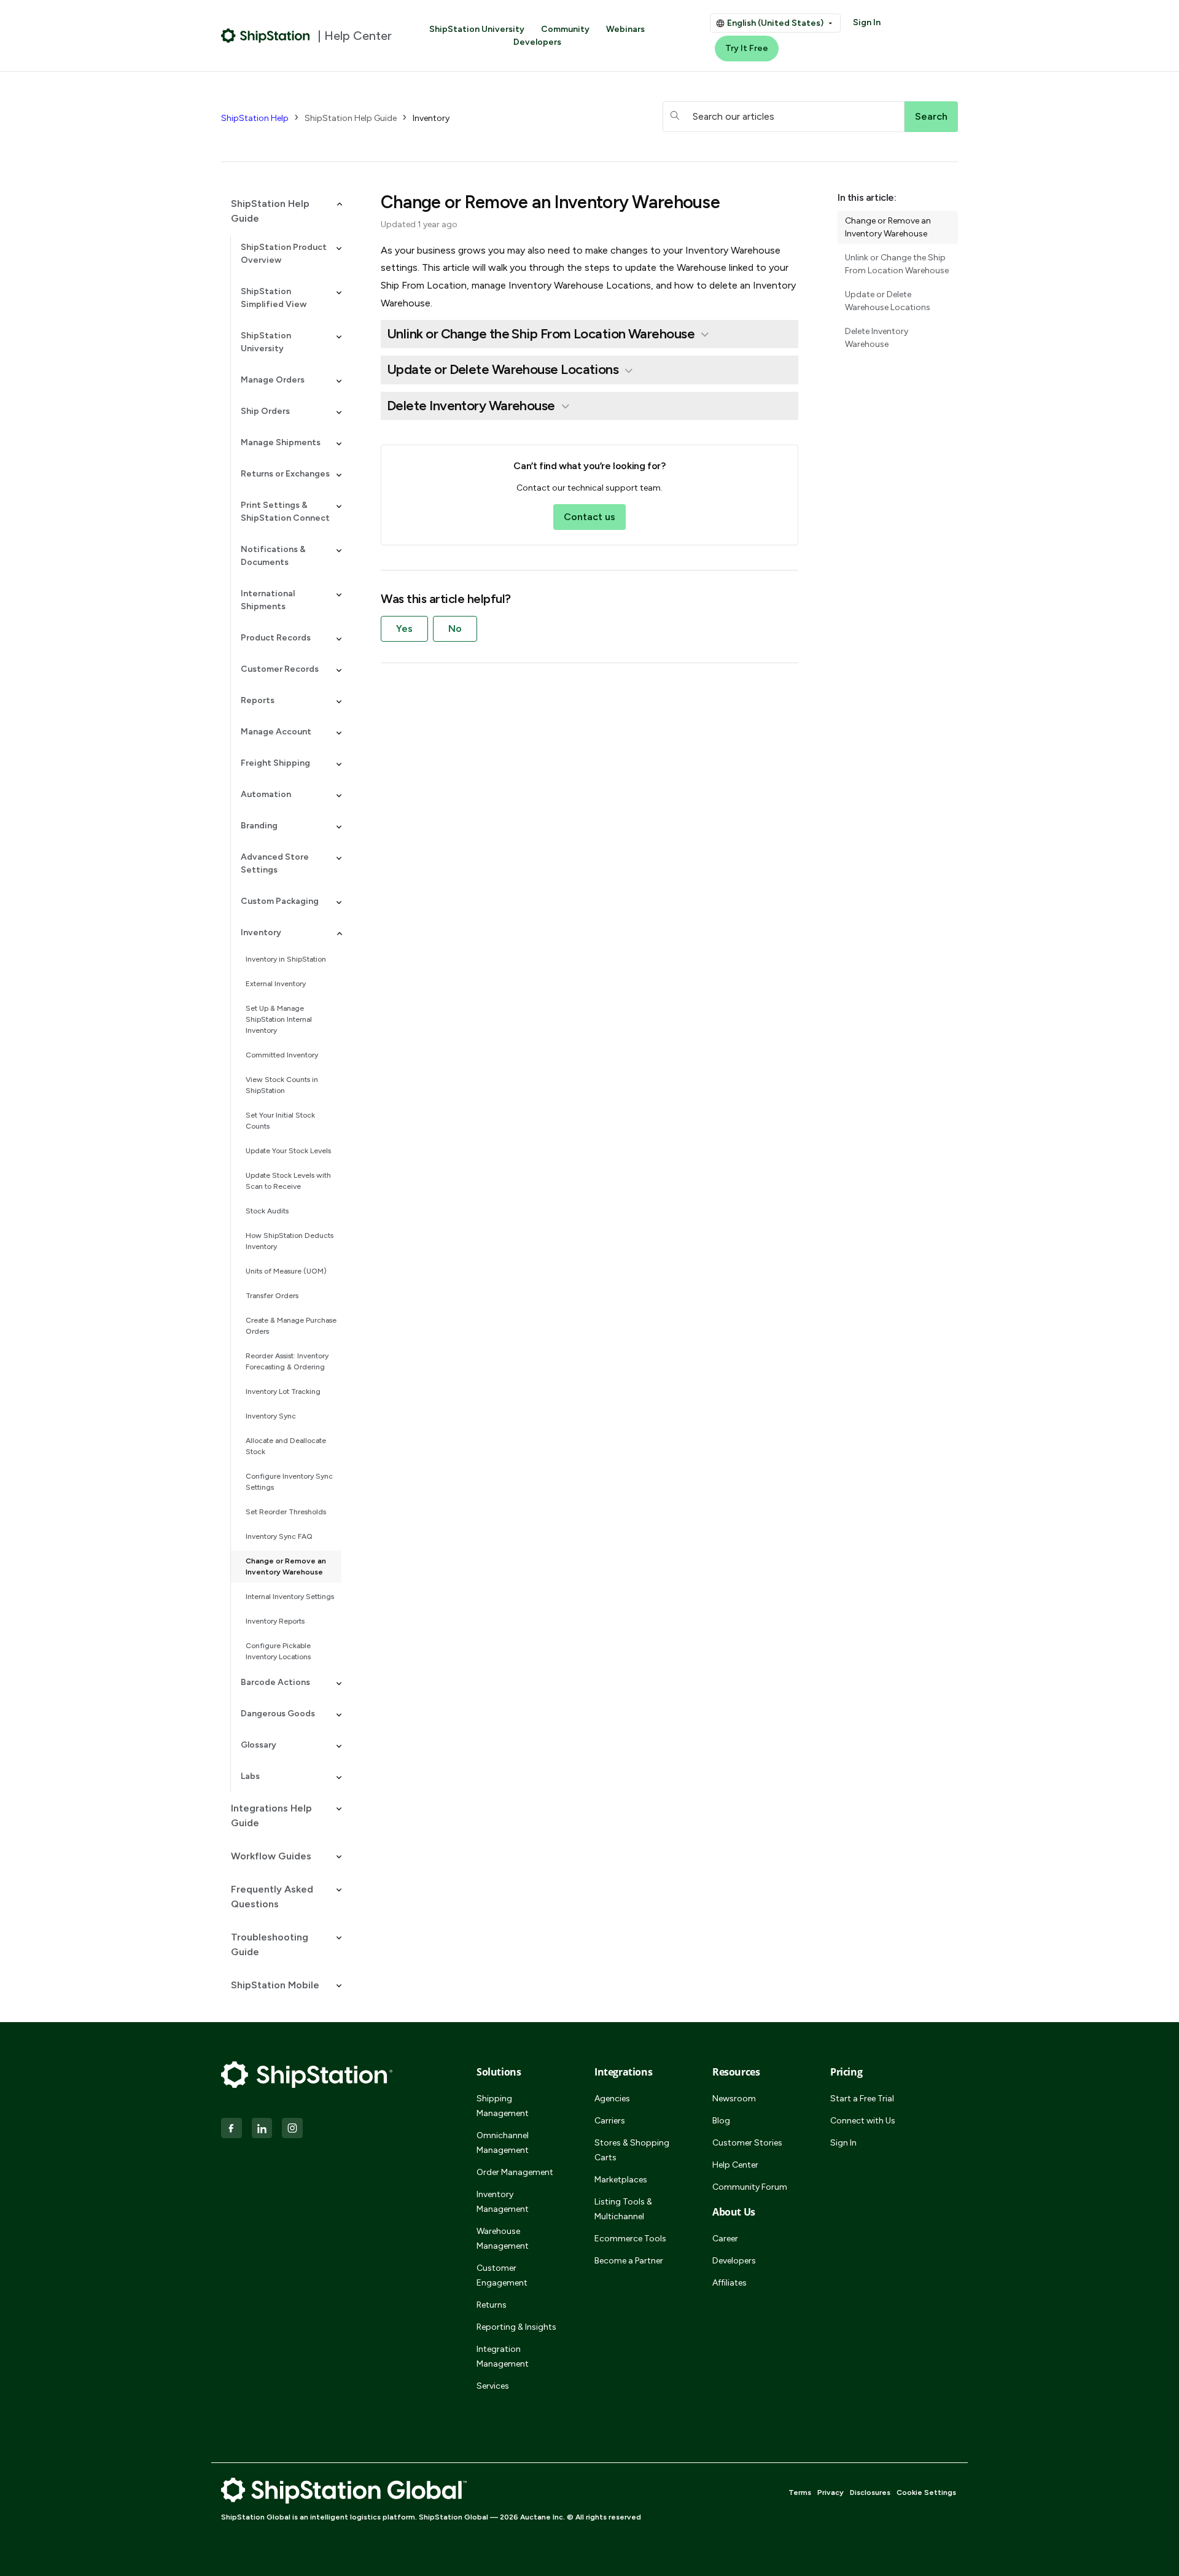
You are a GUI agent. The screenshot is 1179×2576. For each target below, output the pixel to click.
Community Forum (750, 2187)
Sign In (867, 22)
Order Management (515, 2172)
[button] (281, 211)
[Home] (266, 36)
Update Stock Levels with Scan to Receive (288, 1181)
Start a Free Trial (862, 2099)
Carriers (610, 2121)
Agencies (612, 2099)
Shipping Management (503, 2106)
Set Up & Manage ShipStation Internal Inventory (279, 1019)
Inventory (431, 118)
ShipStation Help (255, 118)
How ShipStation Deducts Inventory (290, 1241)
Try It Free (747, 48)
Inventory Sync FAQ (279, 1536)
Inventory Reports (275, 1621)
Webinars (625, 29)
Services (493, 2386)
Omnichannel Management (503, 2143)
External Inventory (276, 984)
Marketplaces (621, 2180)
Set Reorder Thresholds (286, 1512)
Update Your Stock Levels (288, 1151)
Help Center (735, 2165)
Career (725, 2239)
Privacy (831, 2492)
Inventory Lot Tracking (283, 1391)
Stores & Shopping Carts (632, 2150)
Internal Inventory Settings (290, 1597)
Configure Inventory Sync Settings (289, 1482)
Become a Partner (629, 2261)
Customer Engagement (502, 2275)
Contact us (589, 517)
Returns (492, 2305)
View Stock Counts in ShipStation (282, 1085)
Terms (800, 2492)
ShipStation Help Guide (351, 118)
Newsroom (734, 2099)
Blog (721, 2121)
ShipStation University (477, 29)
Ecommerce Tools (630, 2239)
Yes (404, 628)
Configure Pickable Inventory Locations (278, 1651)
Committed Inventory (282, 1055)
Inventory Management (503, 2202)
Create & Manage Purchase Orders (291, 1326)
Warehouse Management (503, 2239)
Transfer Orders (272, 1296)
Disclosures (870, 2492)
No (455, 628)
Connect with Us (863, 2121)
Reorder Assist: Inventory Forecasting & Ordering (287, 1361)
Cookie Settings (926, 2492)
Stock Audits (267, 1211)
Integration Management (503, 2356)
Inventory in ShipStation (286, 959)
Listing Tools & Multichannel (623, 2209)
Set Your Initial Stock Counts (280, 1121)
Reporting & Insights (516, 2327)
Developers (537, 42)
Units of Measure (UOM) (286, 1271)
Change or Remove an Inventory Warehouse (286, 1566)
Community (565, 29)
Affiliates (730, 2283)
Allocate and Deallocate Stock (286, 1446)
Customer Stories (747, 2143)
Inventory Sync (271, 1416)
